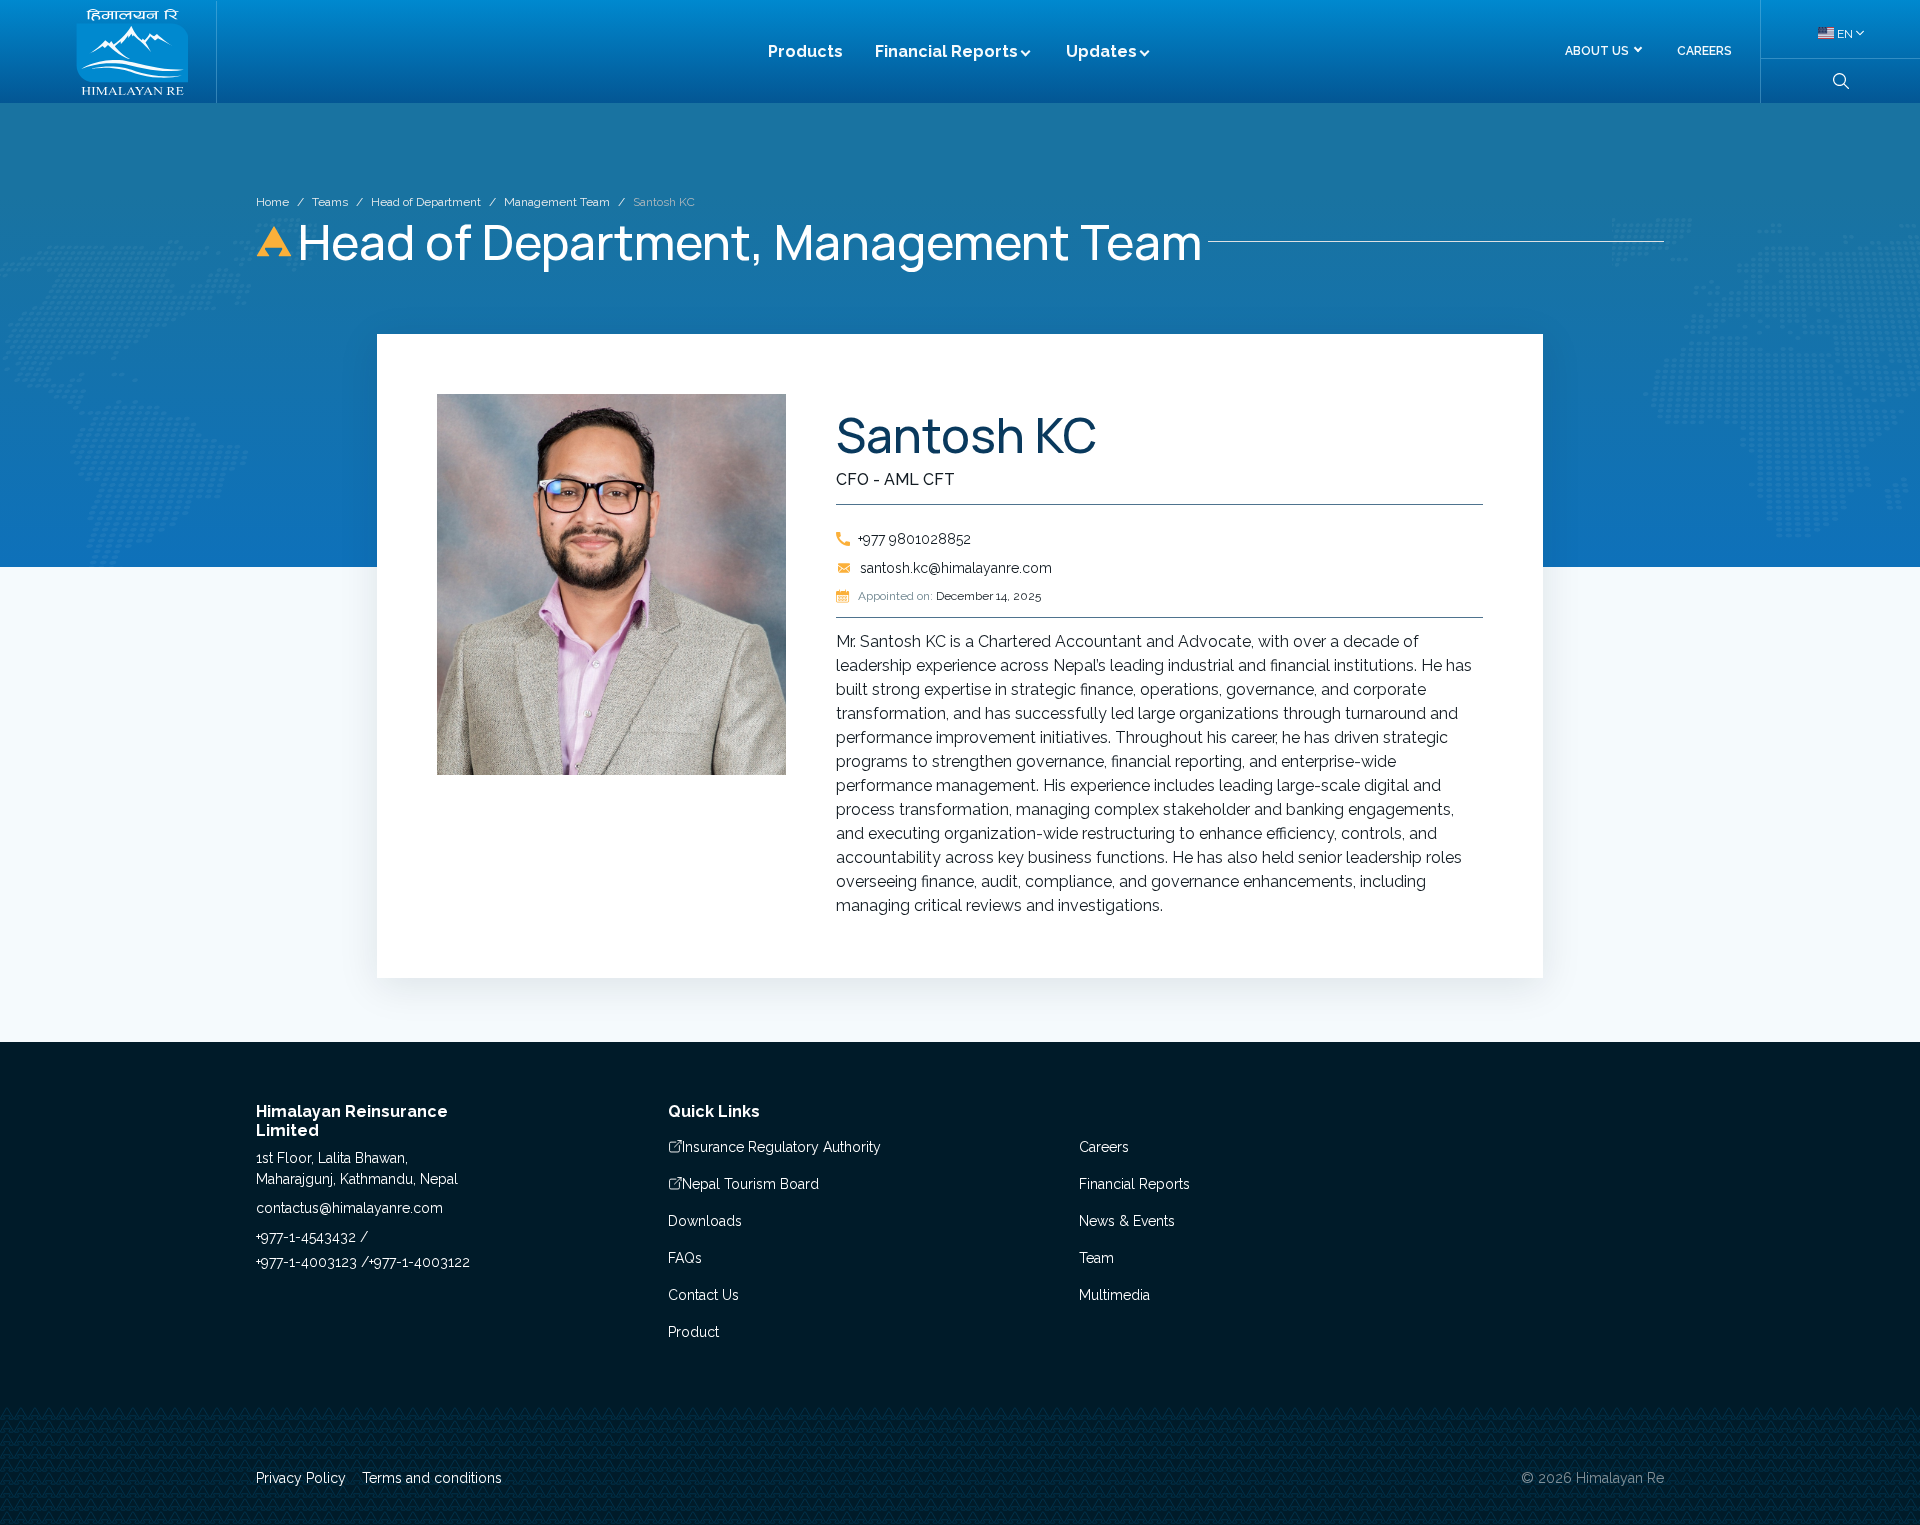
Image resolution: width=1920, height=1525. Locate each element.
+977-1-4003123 (308, 1262)
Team (1096, 1258)
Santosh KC (664, 202)
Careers (1104, 1147)
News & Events (1127, 1221)
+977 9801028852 (914, 539)
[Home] (132, 52)
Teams (330, 202)
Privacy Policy (301, 1478)
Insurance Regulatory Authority (781, 1147)
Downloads (705, 1221)
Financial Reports (946, 51)
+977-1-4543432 (308, 1237)
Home (272, 202)
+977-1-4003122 (419, 1262)
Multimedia (1114, 1295)
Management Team (557, 202)
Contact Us (703, 1295)
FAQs (685, 1258)
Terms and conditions (432, 1478)
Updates (1101, 51)
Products (805, 51)
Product (693, 1332)
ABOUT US (1597, 51)
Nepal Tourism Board (750, 1184)
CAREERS (1704, 51)
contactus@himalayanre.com (349, 1208)
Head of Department (426, 202)
